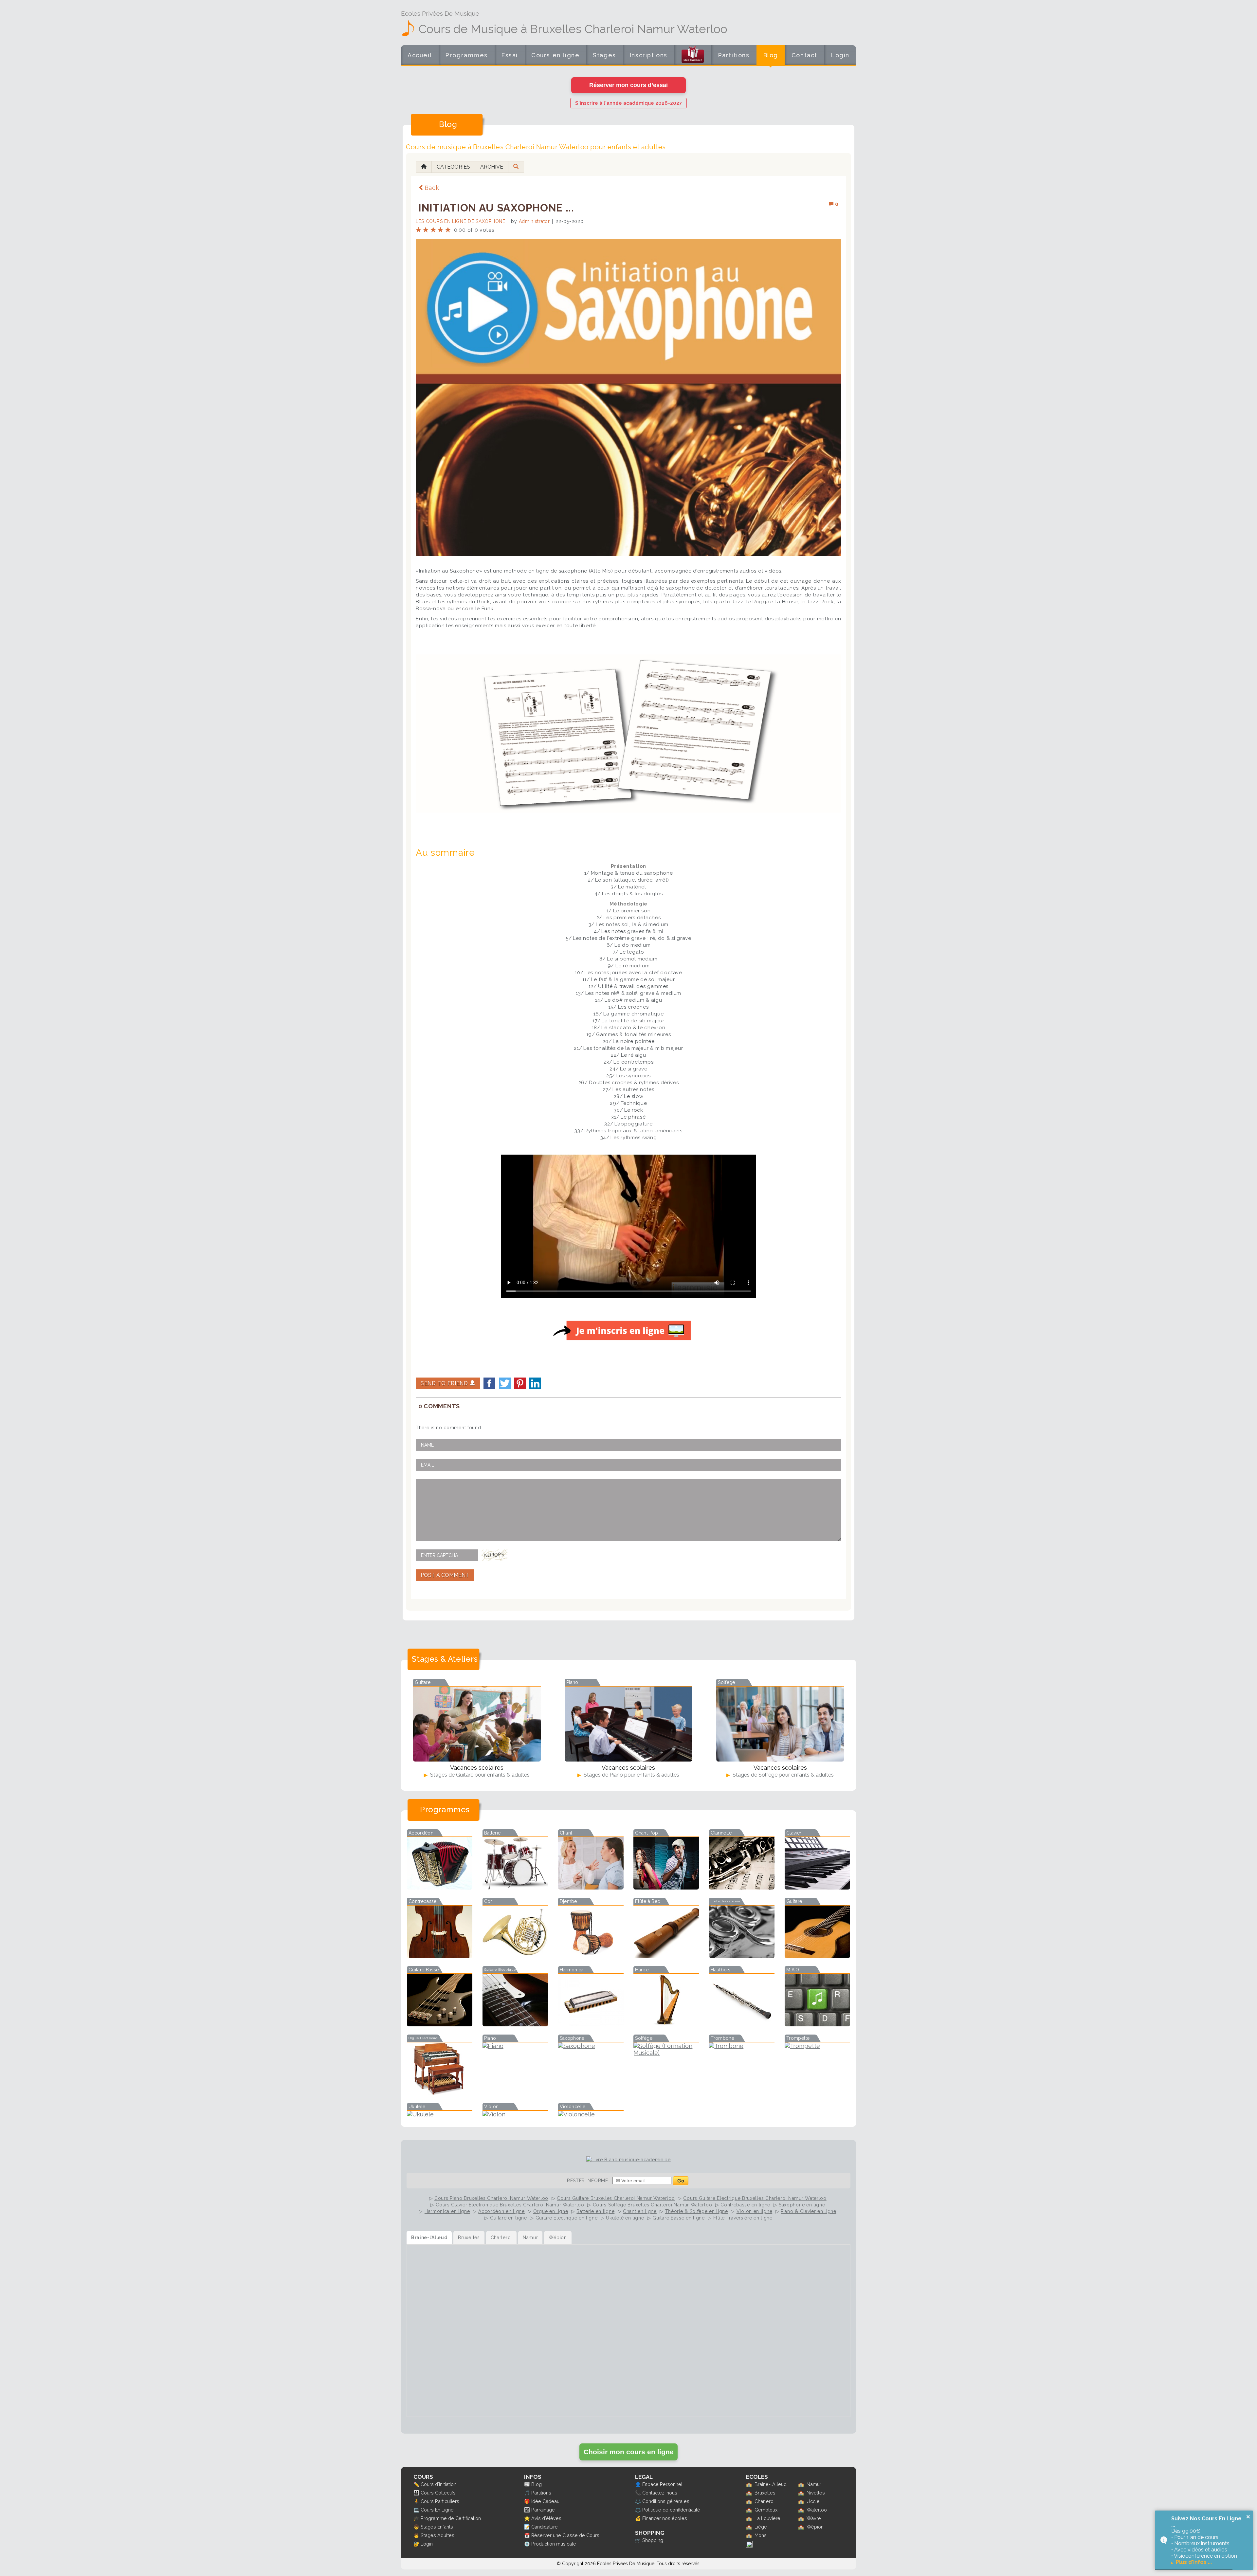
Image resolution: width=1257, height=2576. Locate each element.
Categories (453, 167)
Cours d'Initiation (438, 2484)
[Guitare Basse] (440, 2024)
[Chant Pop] (666, 1887)
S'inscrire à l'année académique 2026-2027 (628, 103)
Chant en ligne (640, 2211)
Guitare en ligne (509, 2218)
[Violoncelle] (591, 2114)
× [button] (1248, 2517)
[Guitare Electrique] (515, 2024)
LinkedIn (535, 1383)
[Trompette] (817, 2046)
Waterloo (817, 2510)
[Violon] (515, 2114)
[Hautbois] (742, 2024)
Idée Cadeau (545, 2501)
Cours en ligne (555, 55)
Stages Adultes (437, 2535)
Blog (771, 55)
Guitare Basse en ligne (678, 2218)
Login (840, 55)
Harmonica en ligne (447, 2211)
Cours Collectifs (438, 2493)
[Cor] (515, 1956)
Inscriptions (648, 55)
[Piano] (515, 2046)
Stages (604, 55)
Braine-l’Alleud (771, 2484)
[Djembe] (591, 1956)
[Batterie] (515, 1887)
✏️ (416, 2484)
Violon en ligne (755, 2211)
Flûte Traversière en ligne (743, 2218)
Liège (761, 2527)
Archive (492, 167)
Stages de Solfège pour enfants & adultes (783, 1775)
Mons (761, 2535)
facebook (489, 1383)
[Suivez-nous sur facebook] (749, 2546)
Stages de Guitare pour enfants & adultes (479, 1775)
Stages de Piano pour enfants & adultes (631, 1775)
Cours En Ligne (437, 2510)
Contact (804, 55)
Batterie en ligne (595, 2211)
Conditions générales (666, 2501)
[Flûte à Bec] (666, 1956)
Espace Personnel (662, 2484)
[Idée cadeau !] (693, 56)
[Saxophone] (591, 2046)
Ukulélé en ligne (625, 2218)
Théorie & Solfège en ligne (697, 2211)
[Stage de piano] (628, 1724)
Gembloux (766, 2510)
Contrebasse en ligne (745, 2205)
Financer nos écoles (665, 2518)
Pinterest (520, 1383)
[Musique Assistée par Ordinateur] (817, 2024)
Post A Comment (445, 1575)
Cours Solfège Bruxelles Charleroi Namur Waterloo (653, 2205)
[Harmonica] (591, 2024)
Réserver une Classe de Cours (565, 2535)
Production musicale (554, 2544)
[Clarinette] (742, 1887)
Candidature (545, 2527)
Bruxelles (765, 2493)
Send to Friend (445, 1383)
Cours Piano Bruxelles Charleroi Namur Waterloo (491, 2198)
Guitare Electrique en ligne (567, 2218)
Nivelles (816, 2493)
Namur (814, 2484)
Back (432, 188)
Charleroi (765, 2501)
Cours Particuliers (440, 2501)
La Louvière (767, 2518)
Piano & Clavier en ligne (809, 2211)
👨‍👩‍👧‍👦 (416, 2493)
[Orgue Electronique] (440, 2093)
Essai (510, 55)
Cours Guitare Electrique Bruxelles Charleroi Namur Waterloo (755, 2198)
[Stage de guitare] (477, 1724)
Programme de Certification (451, 2518)
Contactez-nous (660, 2493)
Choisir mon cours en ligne (629, 2452)
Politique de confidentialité (671, 2510)
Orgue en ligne (551, 2211)
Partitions (734, 55)
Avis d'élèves (546, 2518)
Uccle (813, 2501)
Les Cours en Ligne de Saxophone (461, 221)
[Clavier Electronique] (817, 1887)
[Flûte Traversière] (742, 1956)
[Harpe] (666, 2024)
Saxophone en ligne (802, 2205)
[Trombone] (742, 2046)
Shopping (653, 2540)
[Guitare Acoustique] (817, 1956)
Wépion (815, 2527)
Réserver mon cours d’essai (628, 85)
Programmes (466, 55)
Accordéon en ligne (501, 2211)
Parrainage (543, 2510)
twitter (505, 1383)
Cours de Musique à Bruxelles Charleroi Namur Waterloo (573, 29)
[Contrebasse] (440, 1956)
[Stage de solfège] (780, 1724)
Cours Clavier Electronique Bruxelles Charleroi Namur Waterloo (510, 2205)
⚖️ (638, 2501)
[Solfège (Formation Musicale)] (666, 2053)
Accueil (420, 55)
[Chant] (591, 1887)
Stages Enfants (437, 2527)
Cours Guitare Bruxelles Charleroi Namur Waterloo (616, 2198)
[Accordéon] (440, 1887)
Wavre (814, 2518)
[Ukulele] (440, 2114)
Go (681, 2181)
